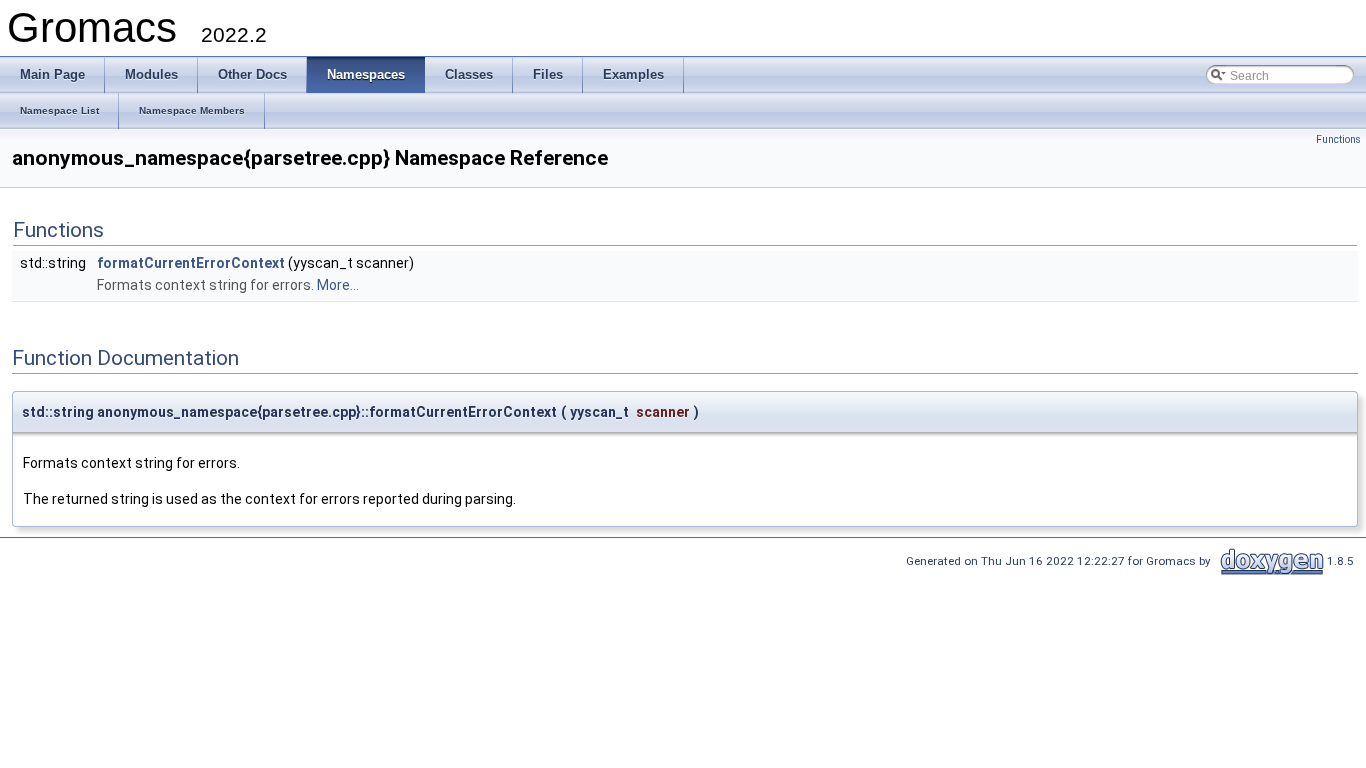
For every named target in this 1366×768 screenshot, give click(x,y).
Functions (1338, 139)
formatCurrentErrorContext (191, 263)
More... (338, 285)
